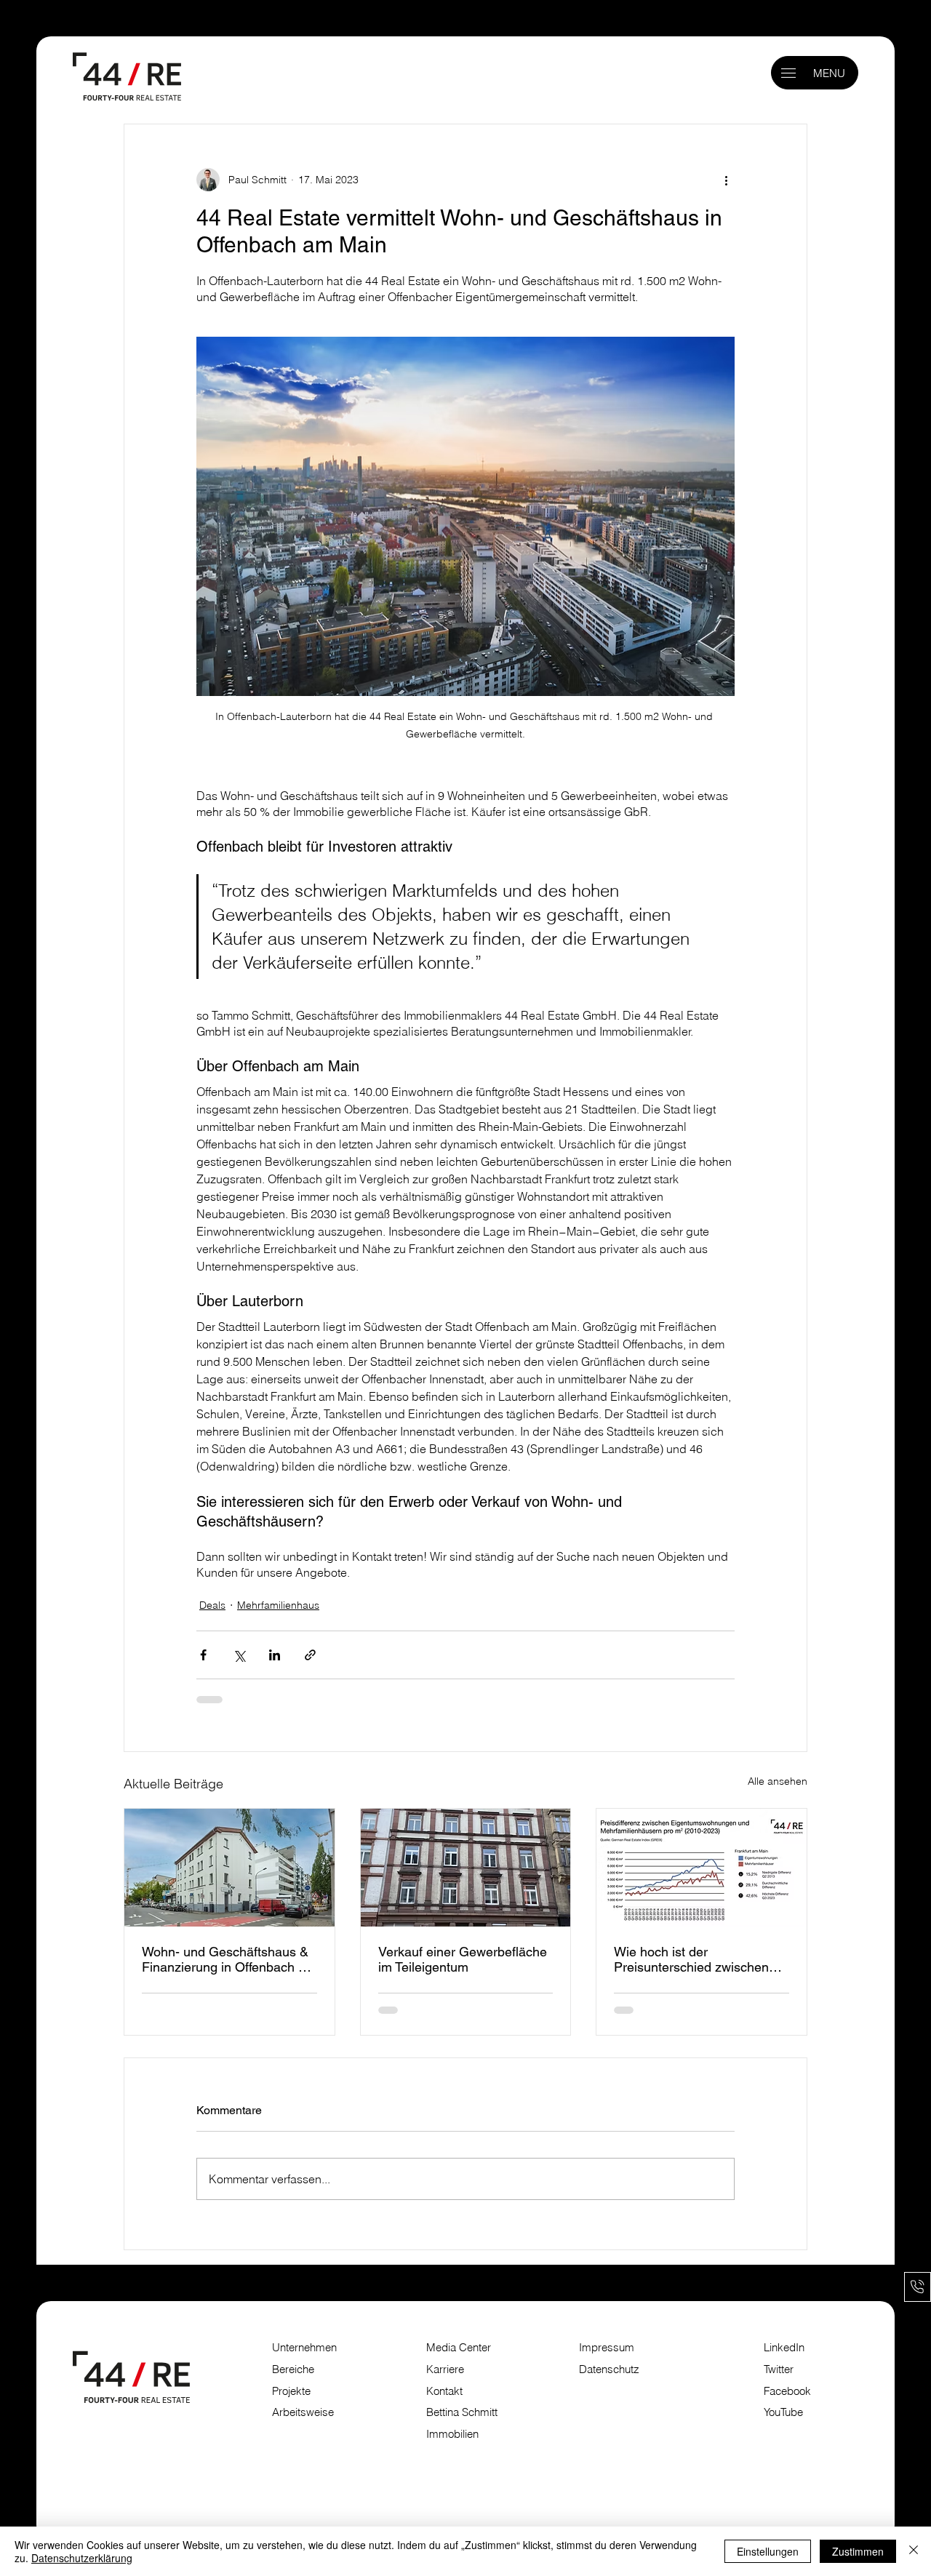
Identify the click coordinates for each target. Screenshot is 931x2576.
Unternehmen (304, 2348)
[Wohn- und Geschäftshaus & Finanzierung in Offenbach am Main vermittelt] (229, 1868)
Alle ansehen (778, 1781)
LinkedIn (784, 2348)
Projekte (291, 2391)
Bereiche (293, 2369)
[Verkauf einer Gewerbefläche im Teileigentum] (466, 1868)
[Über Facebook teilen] (203, 1655)
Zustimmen (858, 2551)
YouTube (783, 2412)
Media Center (459, 2348)
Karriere (445, 2369)
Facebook (787, 2391)
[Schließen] (914, 2551)
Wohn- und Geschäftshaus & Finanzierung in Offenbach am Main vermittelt (229, 1959)
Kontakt (444, 2391)
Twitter (779, 2369)
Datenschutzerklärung (82, 2558)
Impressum (608, 2348)
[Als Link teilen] (310, 1655)
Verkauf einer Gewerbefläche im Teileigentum (463, 1959)
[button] (788, 73)
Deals (212, 1605)
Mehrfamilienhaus (278, 1605)
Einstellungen (768, 2551)
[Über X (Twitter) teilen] (239, 1655)
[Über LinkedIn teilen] (275, 1655)
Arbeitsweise (303, 2412)
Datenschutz (609, 2369)
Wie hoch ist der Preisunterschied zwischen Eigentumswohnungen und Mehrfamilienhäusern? (691, 1959)
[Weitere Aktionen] (726, 180)
